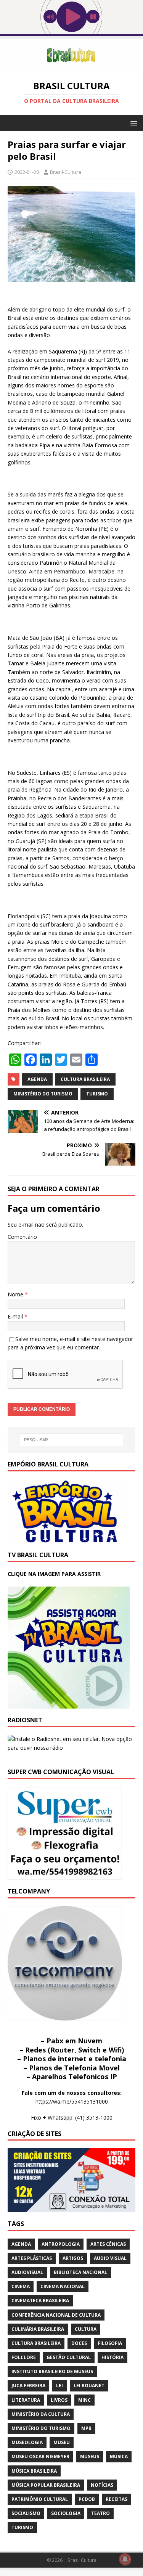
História (112, 2357)
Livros (59, 2400)
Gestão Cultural (69, 2357)
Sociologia (66, 2513)
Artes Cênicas (108, 2244)
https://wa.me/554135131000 (72, 2101)
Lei (59, 2386)
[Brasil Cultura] (71, 67)
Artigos (73, 2258)
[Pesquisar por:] (72, 1440)
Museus (90, 2456)
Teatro (100, 2513)
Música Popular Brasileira (46, 2485)
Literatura (26, 2400)
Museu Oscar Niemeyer (40, 2456)
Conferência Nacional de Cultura (56, 2315)
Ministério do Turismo (43, 1094)
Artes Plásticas (32, 2258)
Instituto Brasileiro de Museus (52, 2371)
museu (62, 2442)
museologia (27, 2442)
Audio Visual (110, 2258)
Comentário (22, 1237)
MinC (84, 2400)
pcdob (87, 2499)
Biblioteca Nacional (80, 2272)
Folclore (24, 2357)
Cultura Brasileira (85, 1079)
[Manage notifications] (125, 2559)
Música (119, 2456)
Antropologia (61, 2244)
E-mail (16, 1316)
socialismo (26, 2513)
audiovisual (27, 2272)
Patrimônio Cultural (40, 2499)
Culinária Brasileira (38, 2329)
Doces (79, 2343)
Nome (16, 1294)
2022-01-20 (27, 172)
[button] (133, 123)
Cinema (21, 2286)
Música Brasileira (34, 2471)
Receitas (116, 2499)
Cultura (86, 2329)
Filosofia (110, 2343)
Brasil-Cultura (66, 172)
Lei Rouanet (89, 2386)
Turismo (97, 1094)
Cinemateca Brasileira (40, 2301)
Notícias (102, 2485)
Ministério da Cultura (41, 2414)
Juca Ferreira (28, 2386)
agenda (37, 1079)
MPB (86, 2428)
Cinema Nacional (63, 2286)
